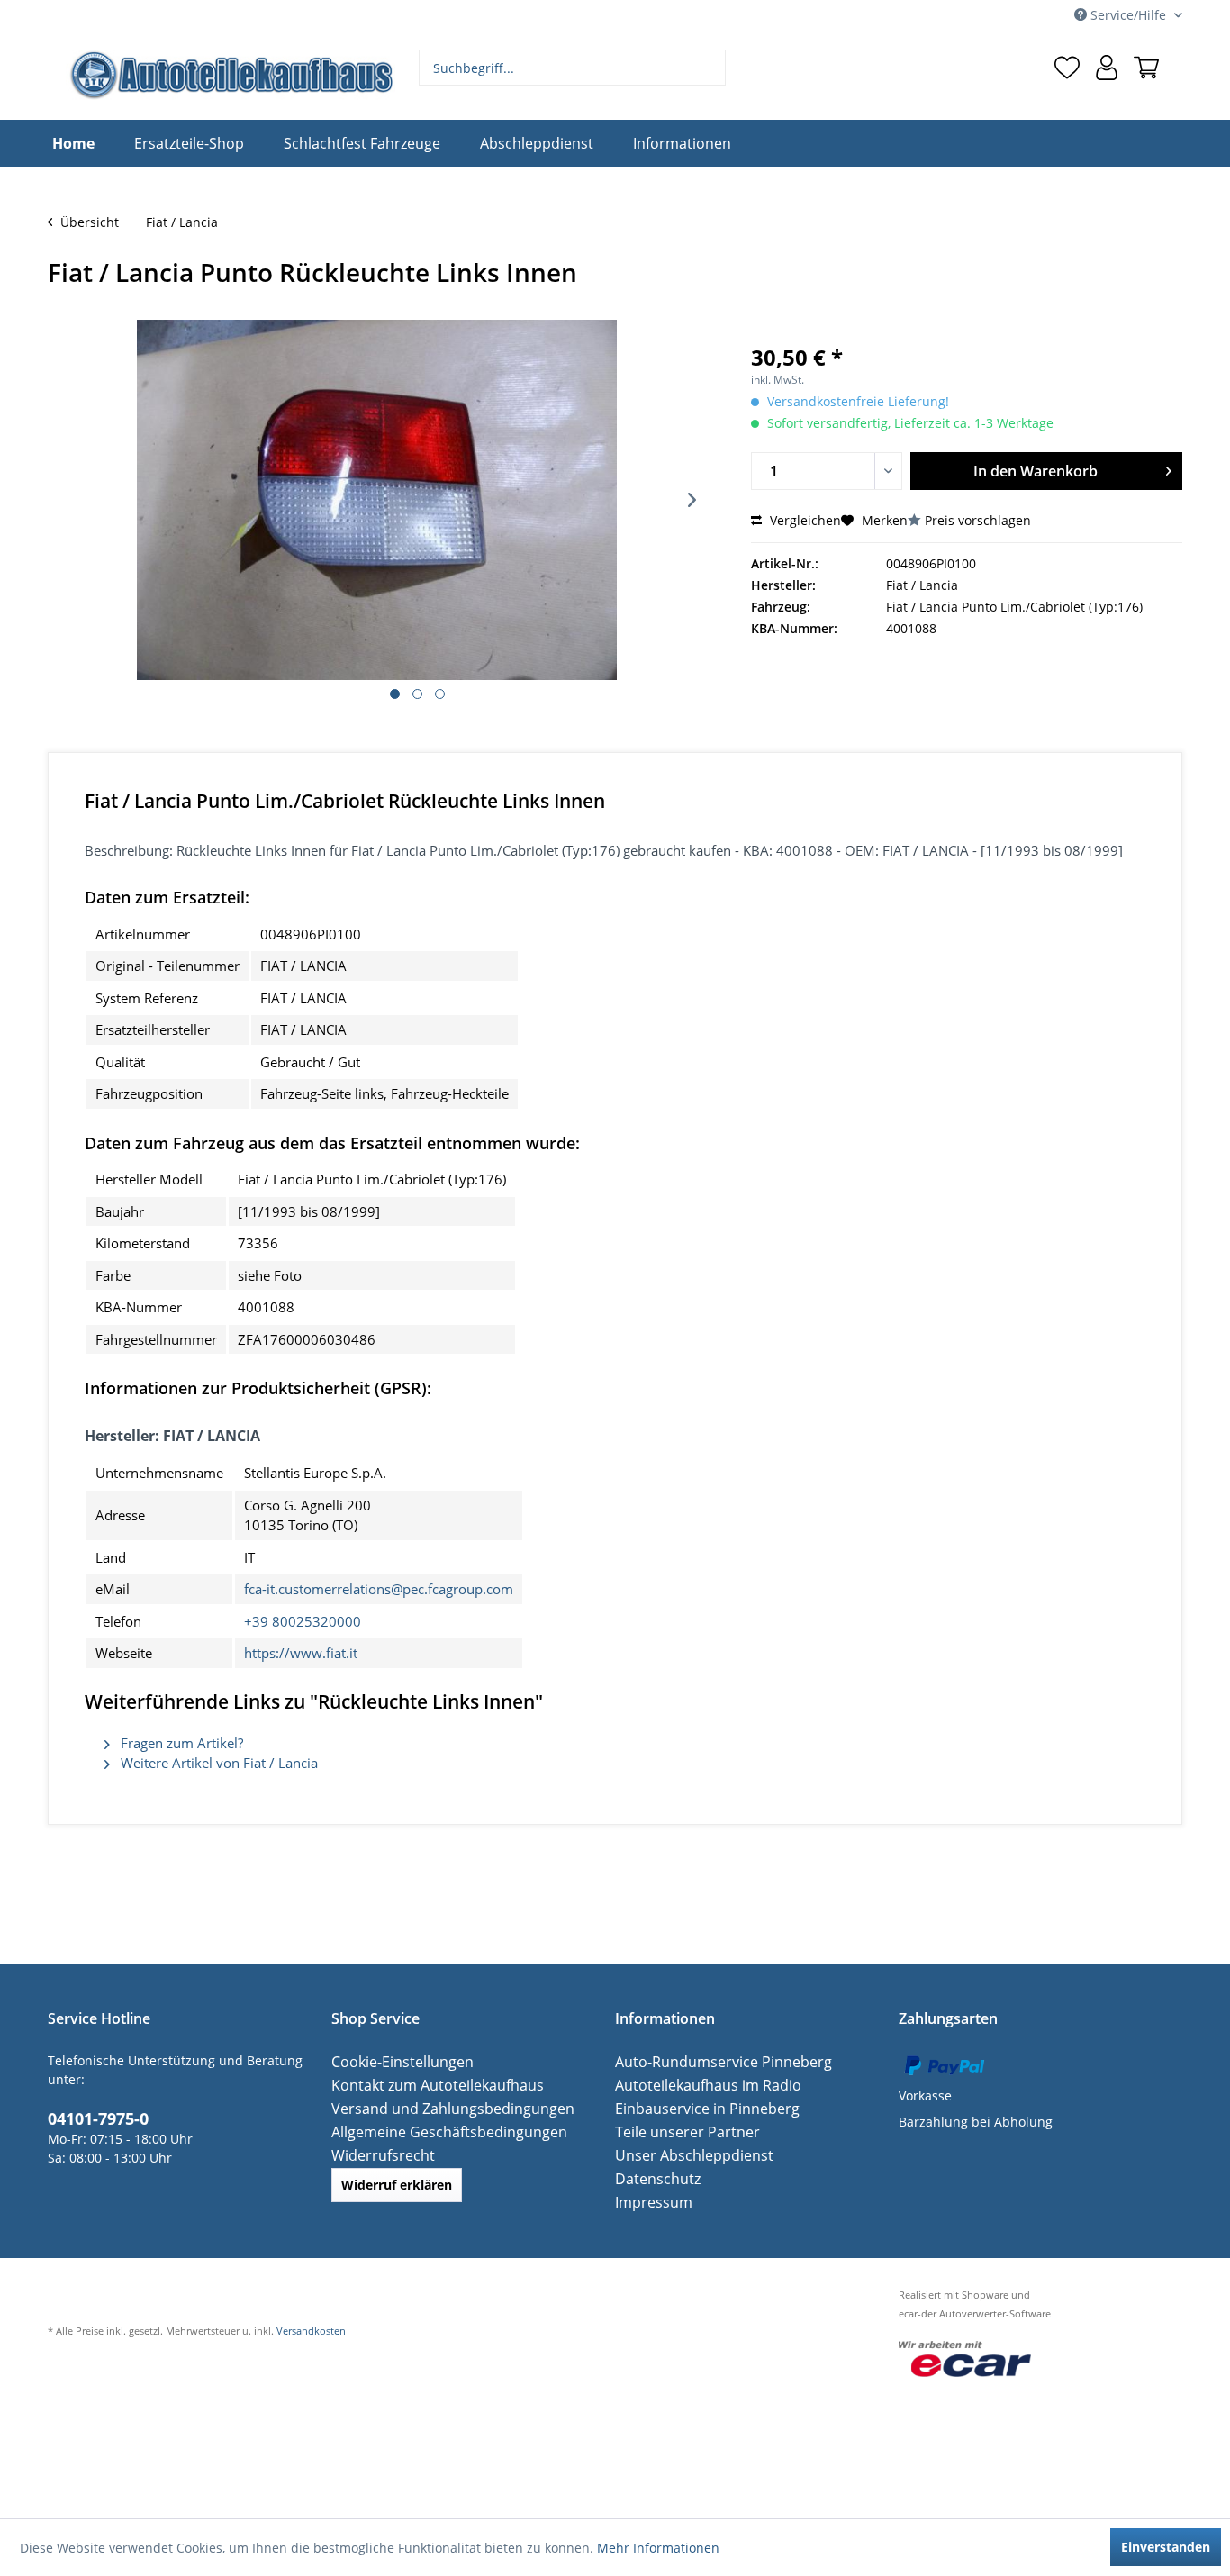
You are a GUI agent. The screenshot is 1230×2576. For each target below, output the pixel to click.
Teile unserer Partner (679, 2132)
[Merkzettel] (1067, 68)
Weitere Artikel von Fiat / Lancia (217, 1763)
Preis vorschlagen (978, 520)
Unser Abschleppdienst (686, 2155)
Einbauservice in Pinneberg (698, 2108)
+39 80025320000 (303, 1621)
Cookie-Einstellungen (395, 2061)
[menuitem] (573, 68)
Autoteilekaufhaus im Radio (698, 2085)
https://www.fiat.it (301, 1653)
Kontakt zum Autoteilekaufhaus (426, 2085)
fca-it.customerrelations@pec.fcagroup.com (379, 1589)
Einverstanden (1166, 2547)
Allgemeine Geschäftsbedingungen (437, 2132)
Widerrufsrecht (377, 2155)
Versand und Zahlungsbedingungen (440, 2108)
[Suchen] (710, 68)
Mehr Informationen (658, 2548)
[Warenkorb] (1146, 68)
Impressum (649, 2202)
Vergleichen (804, 520)
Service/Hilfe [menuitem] (1128, 15)
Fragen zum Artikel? (180, 1743)
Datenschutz (653, 2178)
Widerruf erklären (397, 2185)
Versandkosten (311, 2331)
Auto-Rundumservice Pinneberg (711, 2061)
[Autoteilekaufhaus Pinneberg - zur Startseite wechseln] (231, 75)
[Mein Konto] (1107, 68)
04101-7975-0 (93, 2117)
